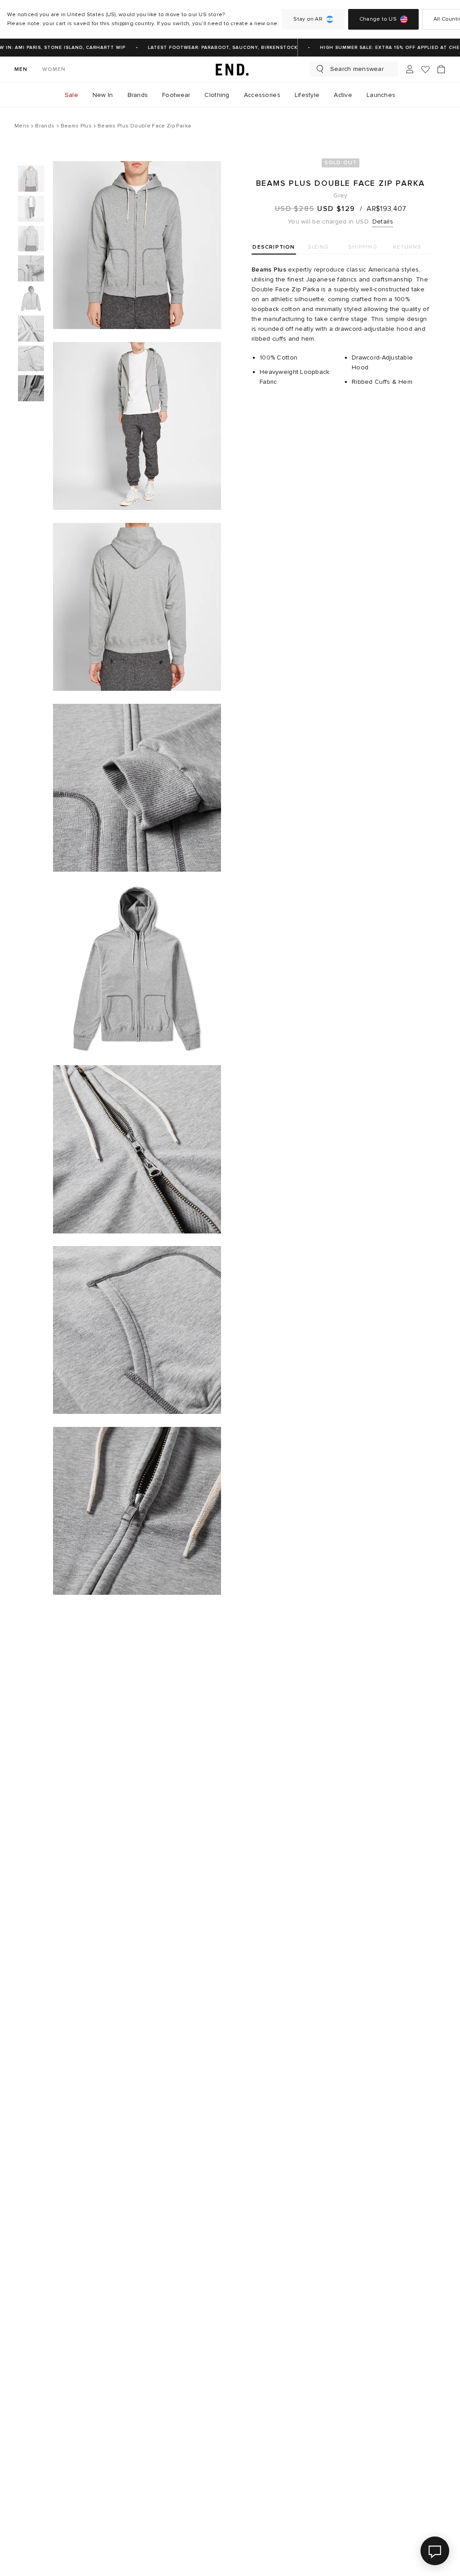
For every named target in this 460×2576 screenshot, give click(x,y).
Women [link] (54, 69)
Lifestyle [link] (307, 95)
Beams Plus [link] (269, 270)
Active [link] (343, 95)
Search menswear (357, 69)
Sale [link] (71, 95)
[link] (230, 69)
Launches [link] (381, 95)
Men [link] (21, 69)
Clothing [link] (217, 95)
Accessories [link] (262, 95)
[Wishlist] (425, 69)
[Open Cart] (441, 69)
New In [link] (103, 95)
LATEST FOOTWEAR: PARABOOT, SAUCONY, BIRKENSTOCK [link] (212, 48)
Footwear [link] (176, 95)
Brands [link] (138, 95)
